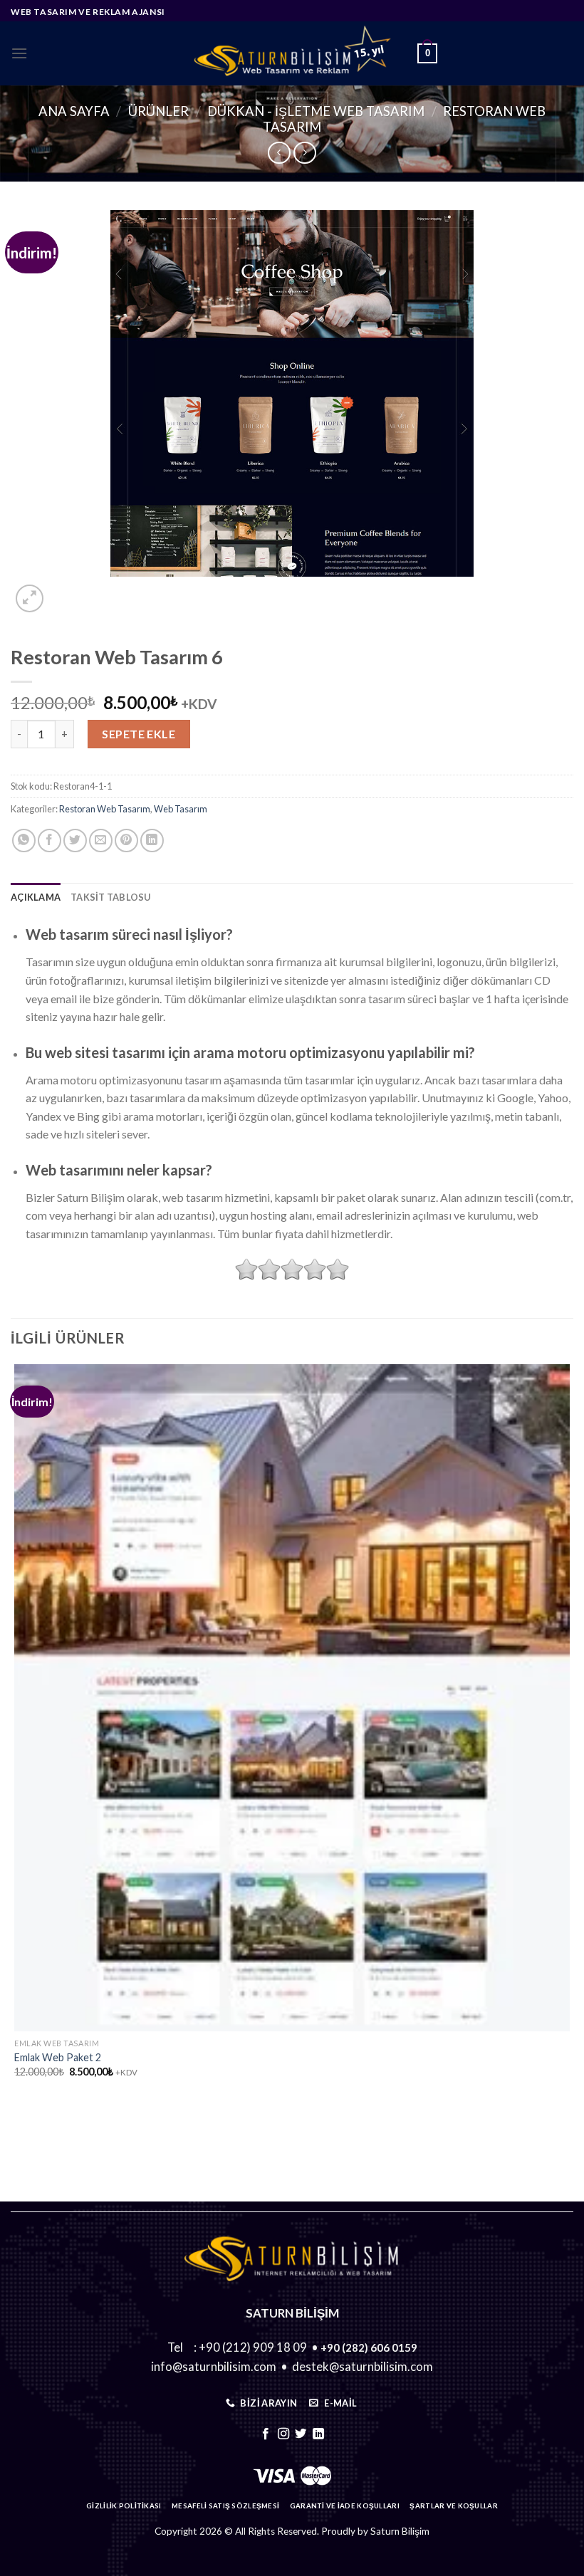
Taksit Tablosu (111, 897)
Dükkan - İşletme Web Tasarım (316, 111)
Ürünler (158, 111)
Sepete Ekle (139, 734)
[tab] (36, 897)
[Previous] (17, 2126)
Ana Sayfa (74, 111)
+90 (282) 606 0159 (369, 2347)
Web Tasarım (181, 809)
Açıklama (36, 897)
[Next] (64, 591)
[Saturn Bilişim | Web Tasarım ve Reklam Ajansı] (292, 53)
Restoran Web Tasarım (105, 809)
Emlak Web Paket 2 (58, 2057)
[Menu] (19, 53)
